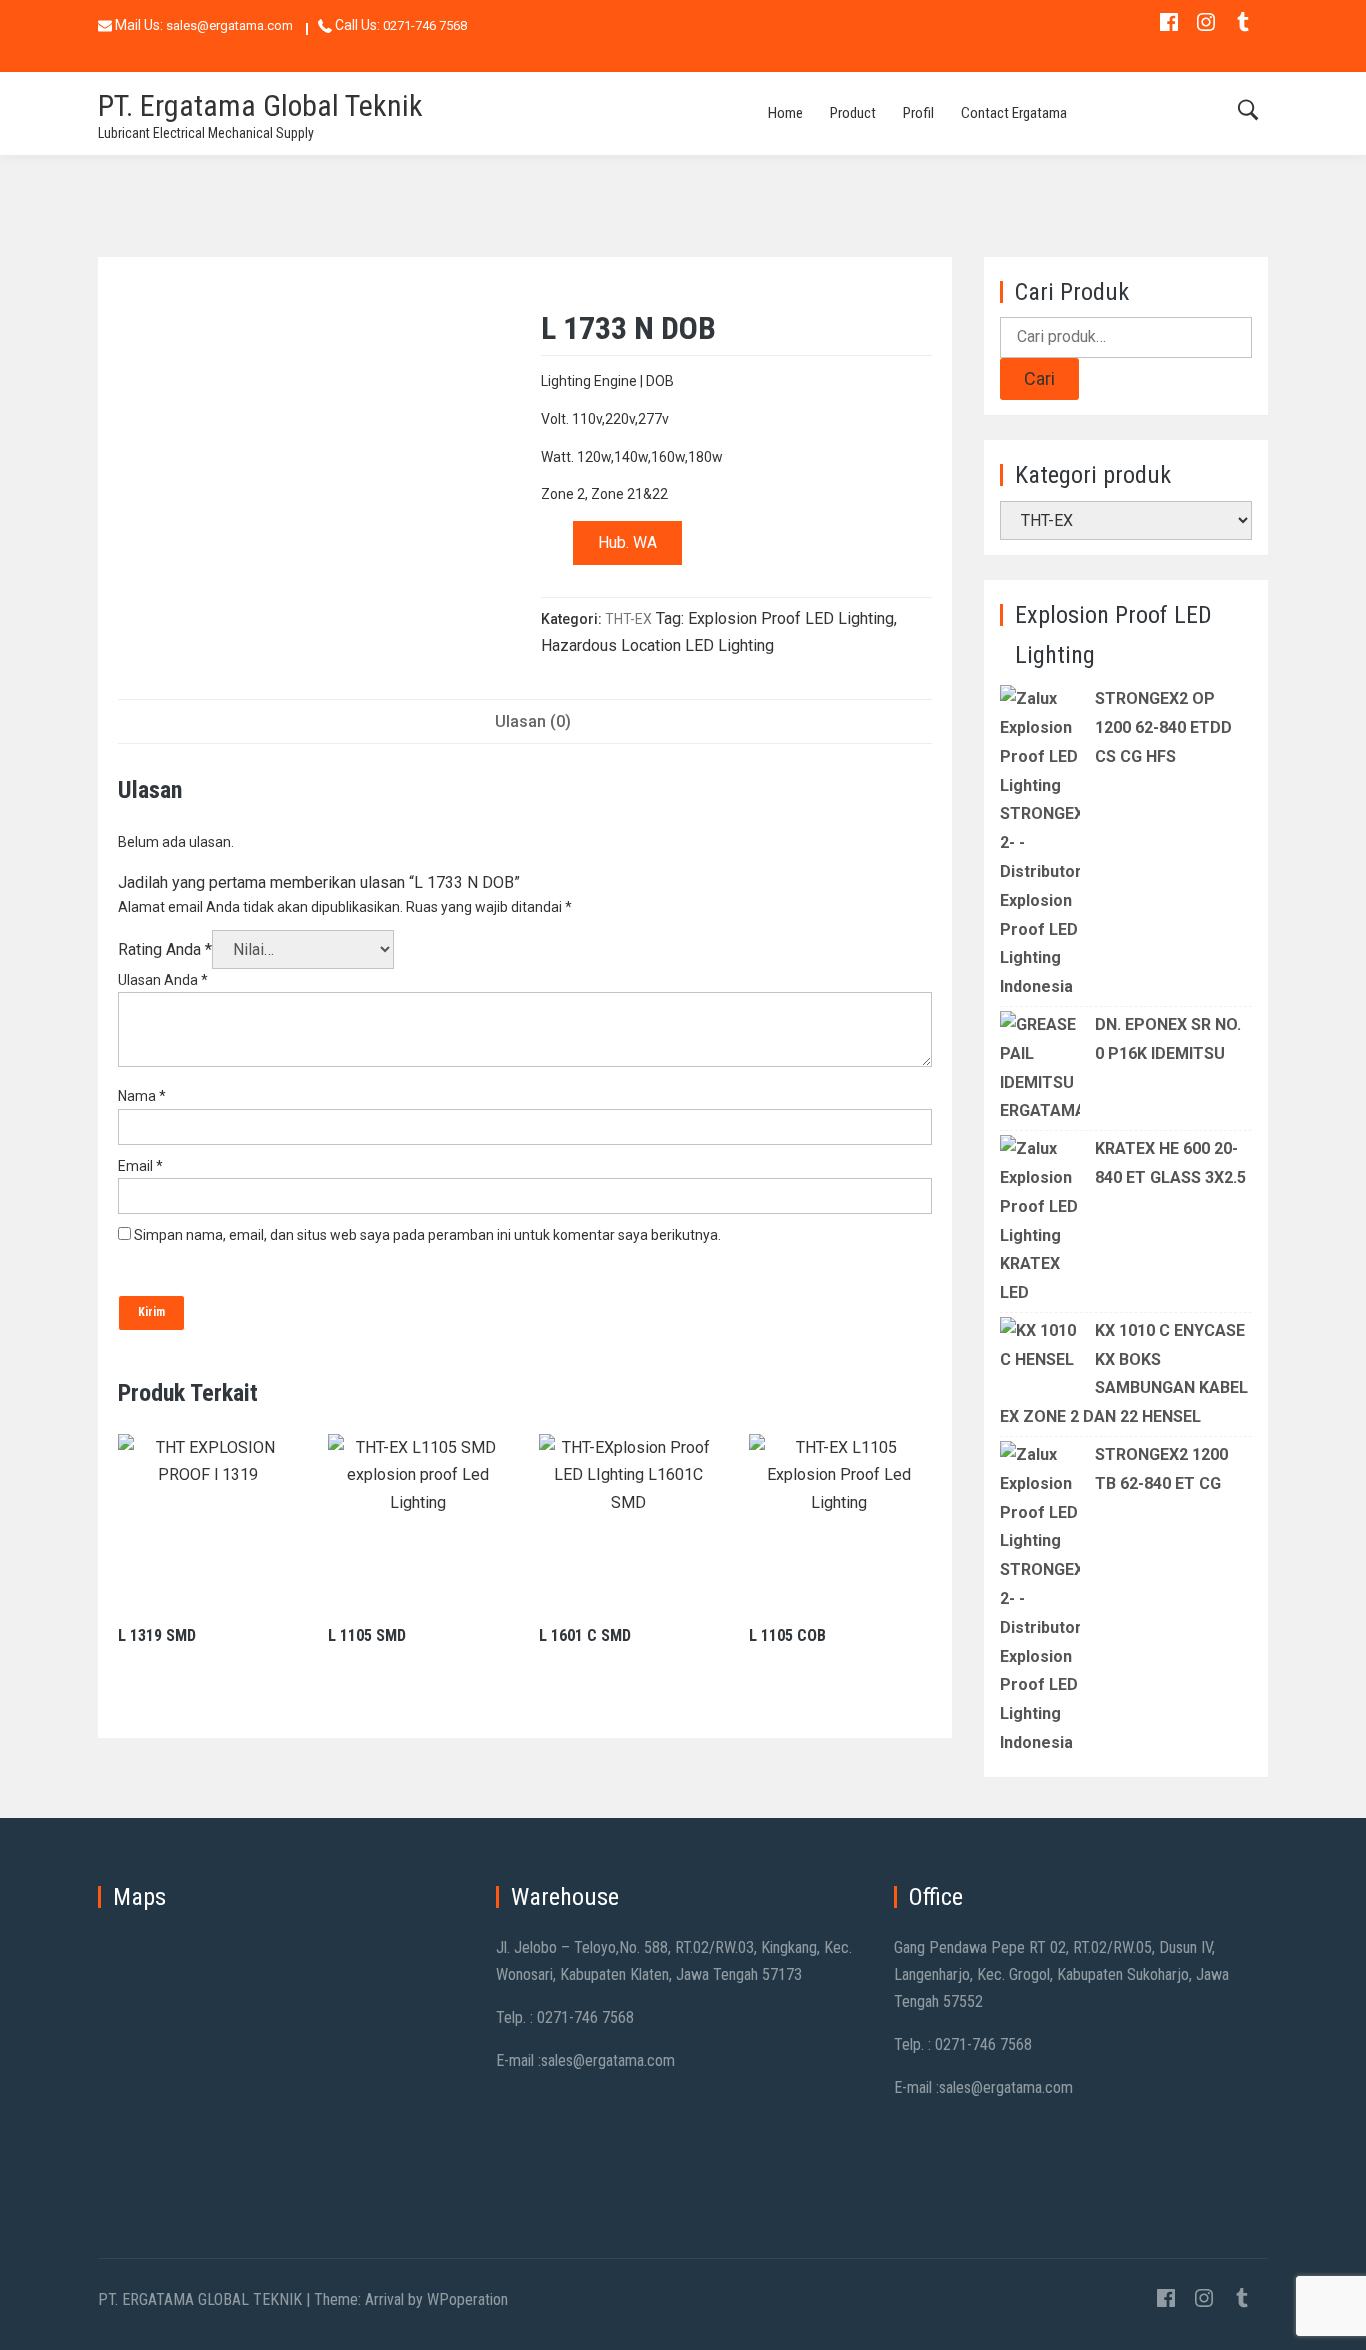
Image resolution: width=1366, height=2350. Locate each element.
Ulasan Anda (163, 980)
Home (785, 113)
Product (853, 113)
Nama (142, 1096)
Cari (1039, 378)
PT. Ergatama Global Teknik (260, 105)
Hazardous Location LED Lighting (657, 645)
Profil (918, 113)
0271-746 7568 (425, 25)
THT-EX (628, 619)
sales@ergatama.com (229, 25)
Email (140, 1166)
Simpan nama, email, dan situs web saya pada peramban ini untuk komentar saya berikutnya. (427, 1235)
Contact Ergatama (1014, 113)
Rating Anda (165, 949)
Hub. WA (627, 542)
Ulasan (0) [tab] (533, 721)
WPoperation (467, 2299)
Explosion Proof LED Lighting (791, 618)
